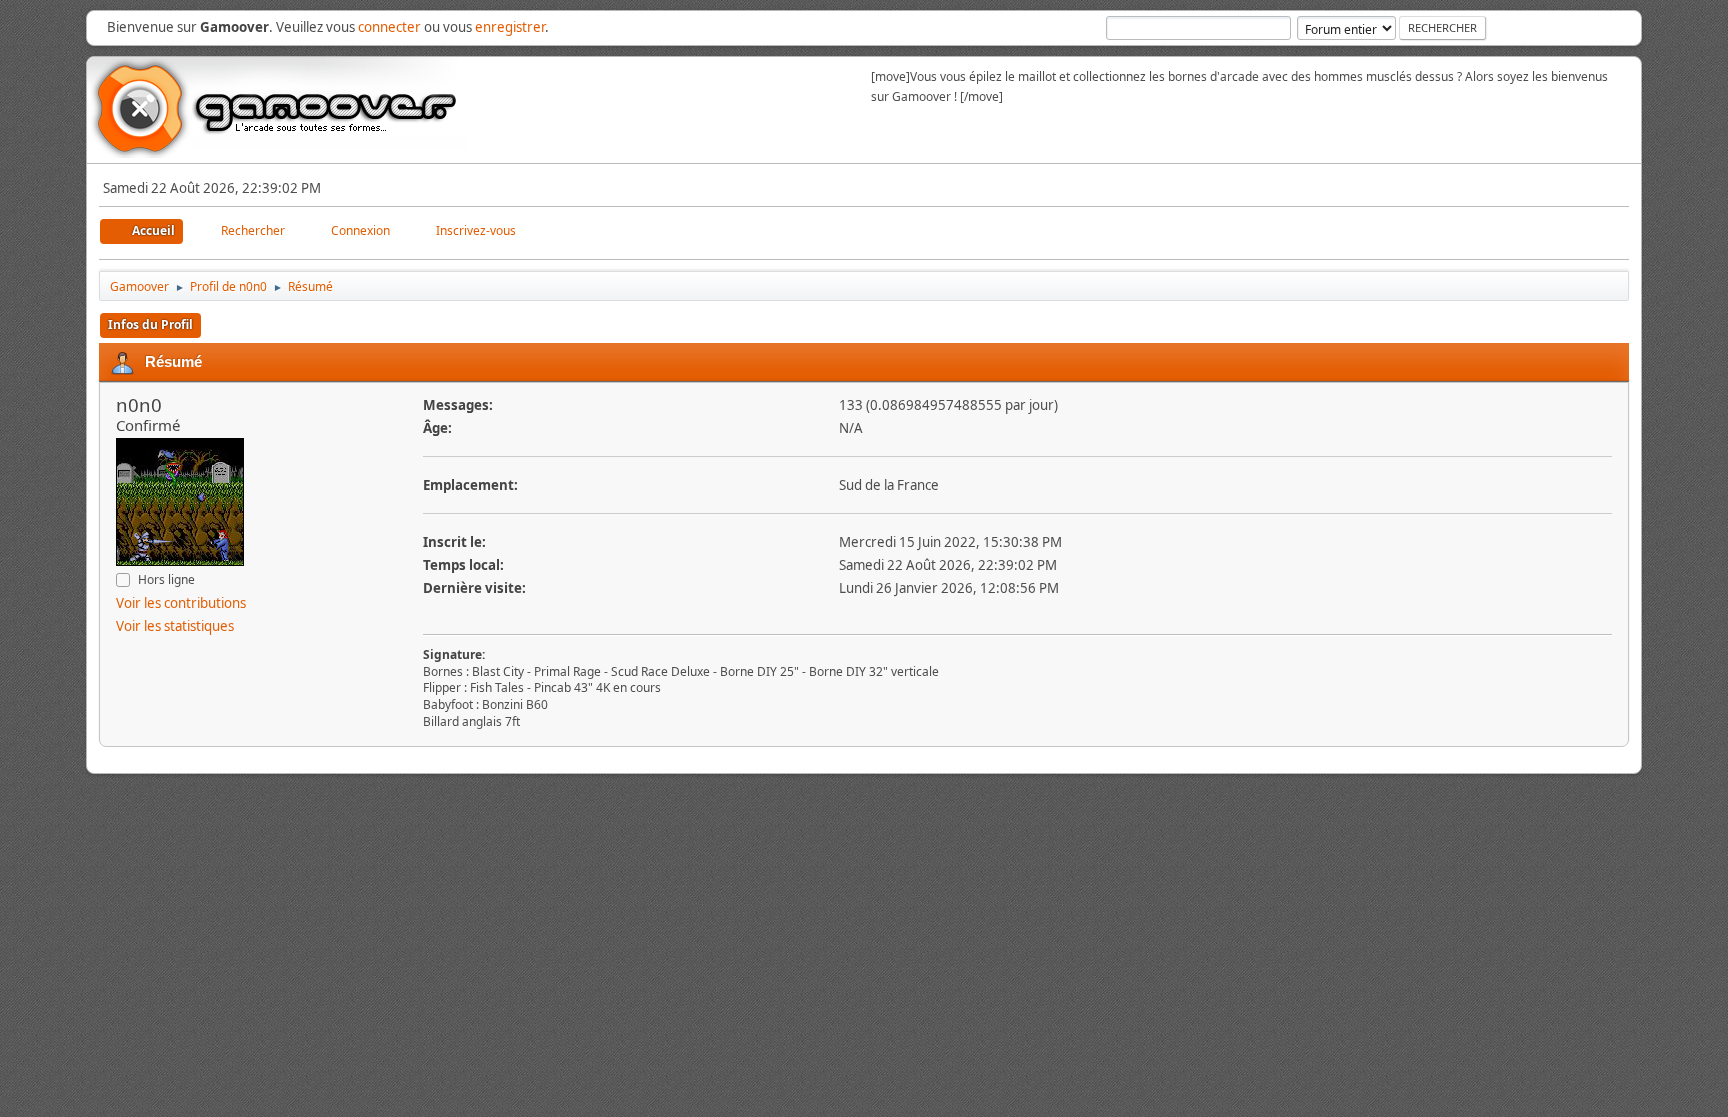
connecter (389, 27)
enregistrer (510, 27)
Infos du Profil (150, 324)
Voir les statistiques (175, 626)
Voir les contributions (181, 603)
